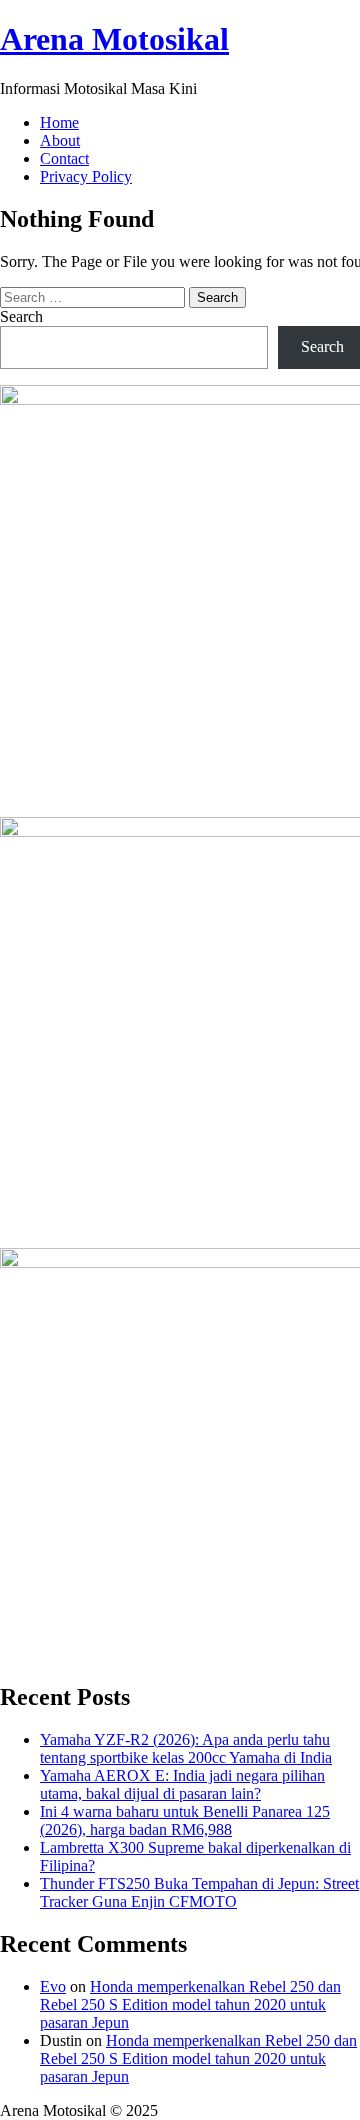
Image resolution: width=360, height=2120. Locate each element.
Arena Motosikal (114, 39)
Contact (64, 158)
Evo (53, 1986)
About (60, 140)
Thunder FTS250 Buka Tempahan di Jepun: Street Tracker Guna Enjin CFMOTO (199, 1892)
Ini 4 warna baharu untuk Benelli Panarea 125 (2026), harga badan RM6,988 (185, 1820)
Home (59, 122)
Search (21, 316)
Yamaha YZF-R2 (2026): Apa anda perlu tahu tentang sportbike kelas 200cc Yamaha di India (186, 1748)
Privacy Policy (86, 176)
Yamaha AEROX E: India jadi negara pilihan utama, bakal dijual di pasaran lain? (182, 1784)
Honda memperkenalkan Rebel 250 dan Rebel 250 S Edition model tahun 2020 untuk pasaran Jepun (190, 2004)
